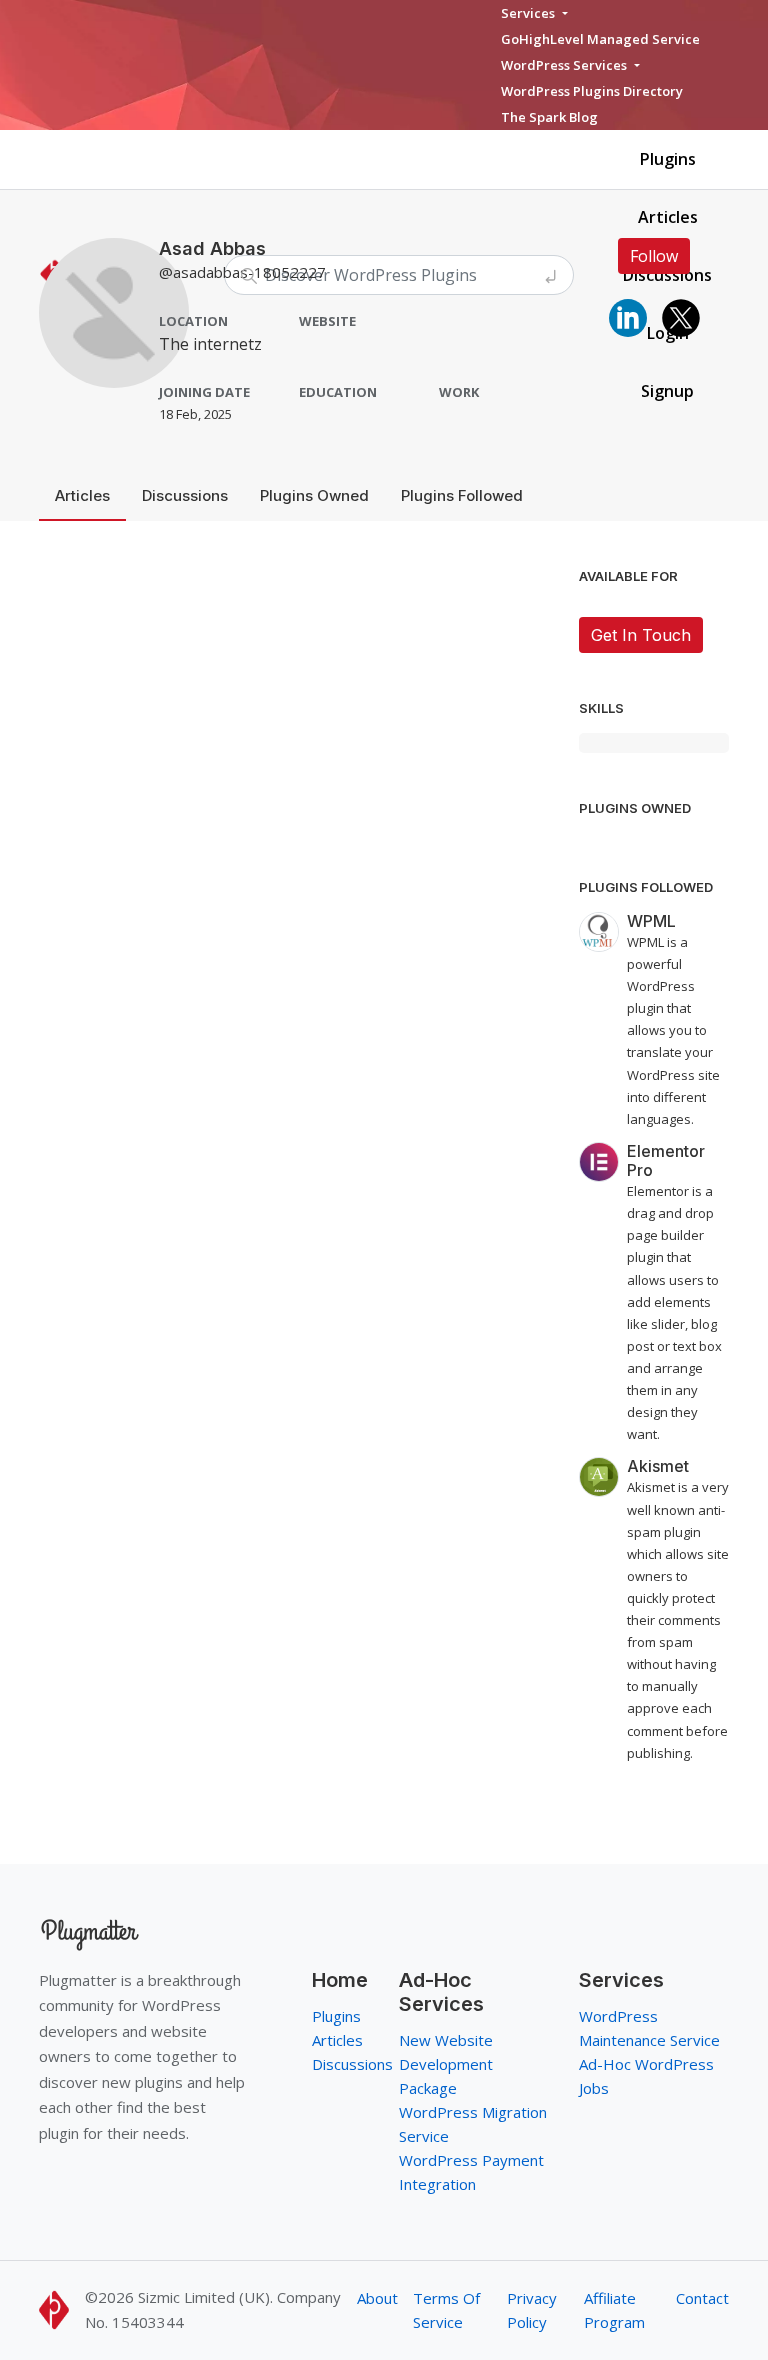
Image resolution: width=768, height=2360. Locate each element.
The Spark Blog (549, 117)
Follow (654, 256)
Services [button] (529, 13)
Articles (668, 217)
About (377, 2298)
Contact (702, 2298)
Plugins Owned (314, 495)
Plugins (668, 159)
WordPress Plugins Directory (592, 91)
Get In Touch (641, 635)
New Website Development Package (446, 2064)
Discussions (185, 495)
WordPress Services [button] (565, 65)
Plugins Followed (462, 495)
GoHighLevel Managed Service (600, 39)
